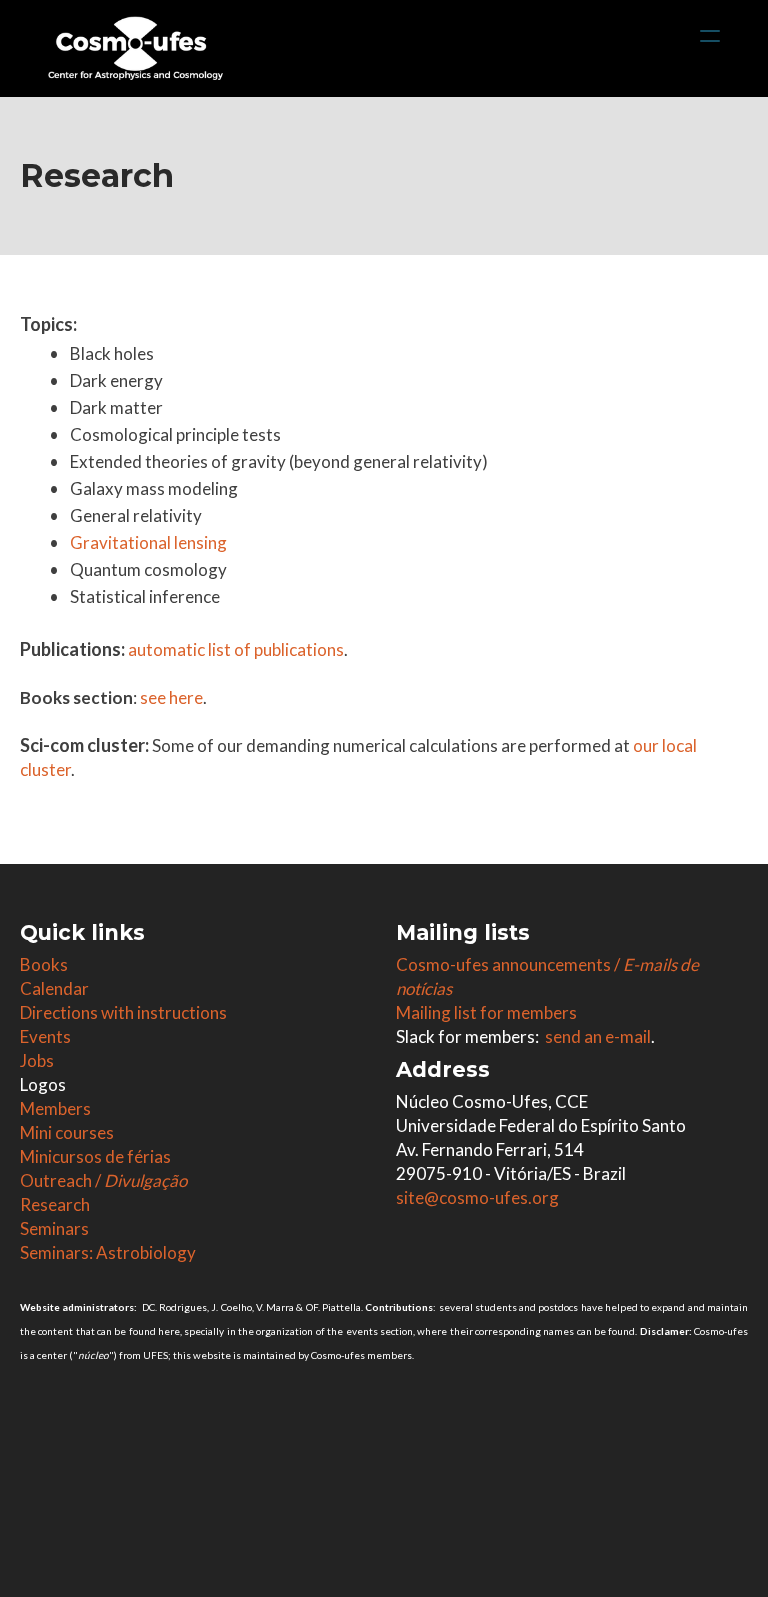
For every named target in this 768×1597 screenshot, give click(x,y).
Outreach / (103, 1180)
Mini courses (67, 1132)
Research (55, 1204)
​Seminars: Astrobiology (108, 1252)
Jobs (37, 1060)
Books (44, 964)
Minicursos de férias (95, 1156)
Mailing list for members (486, 1012)
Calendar (54, 988)
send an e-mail (598, 1036)
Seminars (54, 1228)
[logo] (135, 48)
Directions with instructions (123, 1012)
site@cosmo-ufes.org (477, 1197)
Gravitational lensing (148, 542)
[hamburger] (710, 36)
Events (45, 1036)
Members (55, 1108)
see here (171, 697)
